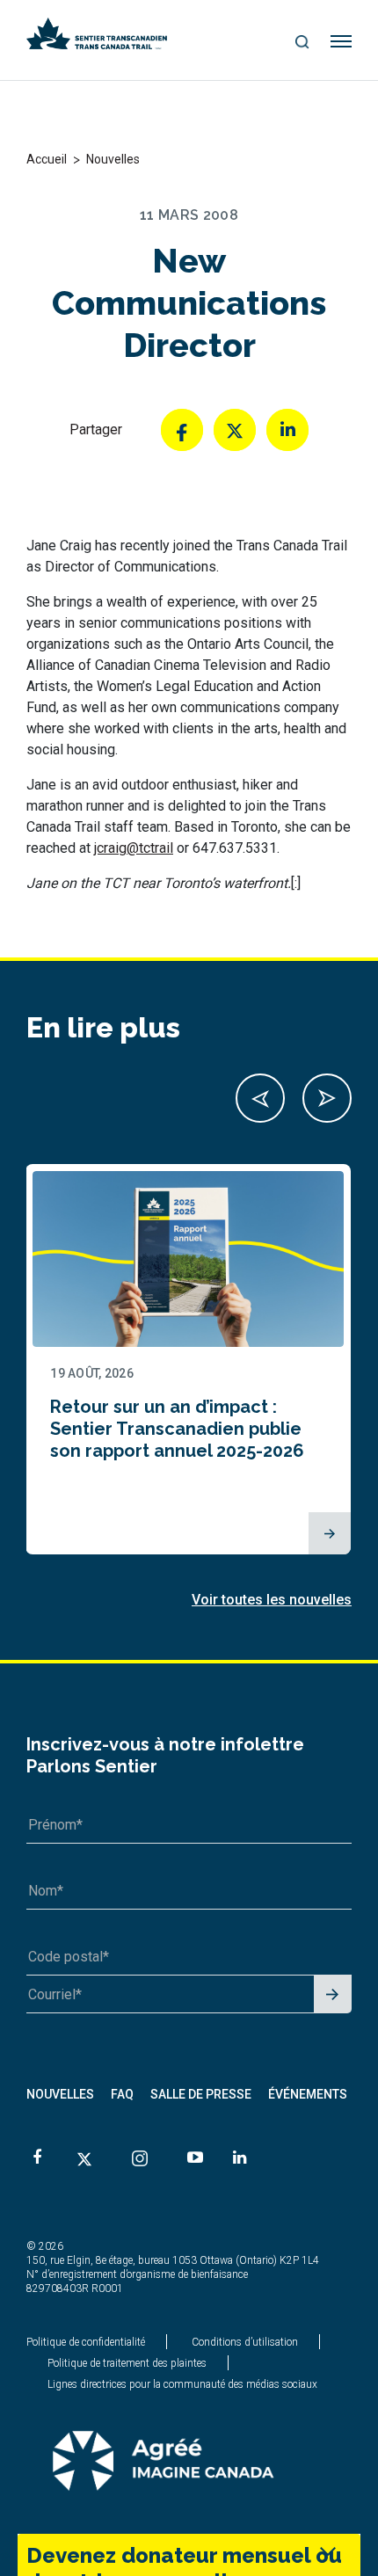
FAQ (122, 2094)
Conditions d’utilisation (245, 2342)
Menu (342, 42)
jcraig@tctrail (134, 848)
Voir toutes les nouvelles (272, 1600)
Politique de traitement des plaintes (127, 2363)
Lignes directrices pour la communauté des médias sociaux (182, 2384)
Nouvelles (60, 2094)
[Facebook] (182, 430)
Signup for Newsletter (333, 1995)
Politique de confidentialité (86, 2342)
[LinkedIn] (287, 430)
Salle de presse (201, 2094)
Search (302, 43)
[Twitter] (235, 430)
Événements (308, 2094)
